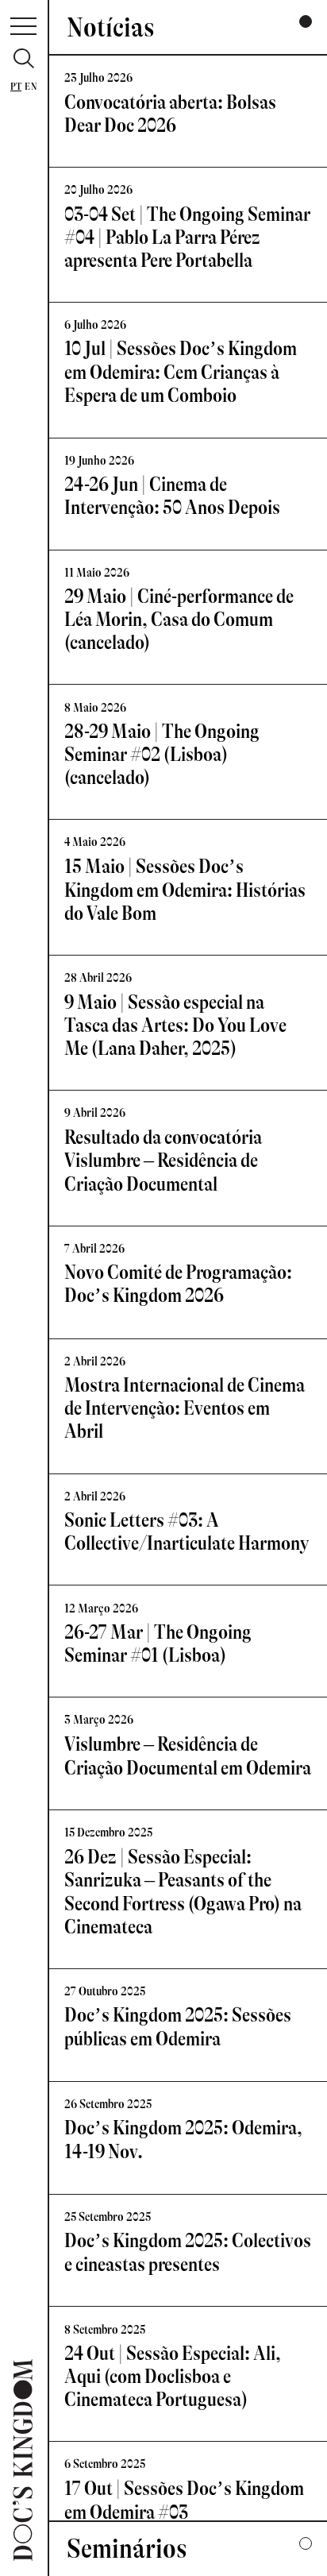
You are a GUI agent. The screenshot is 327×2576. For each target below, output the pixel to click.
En (31, 87)
